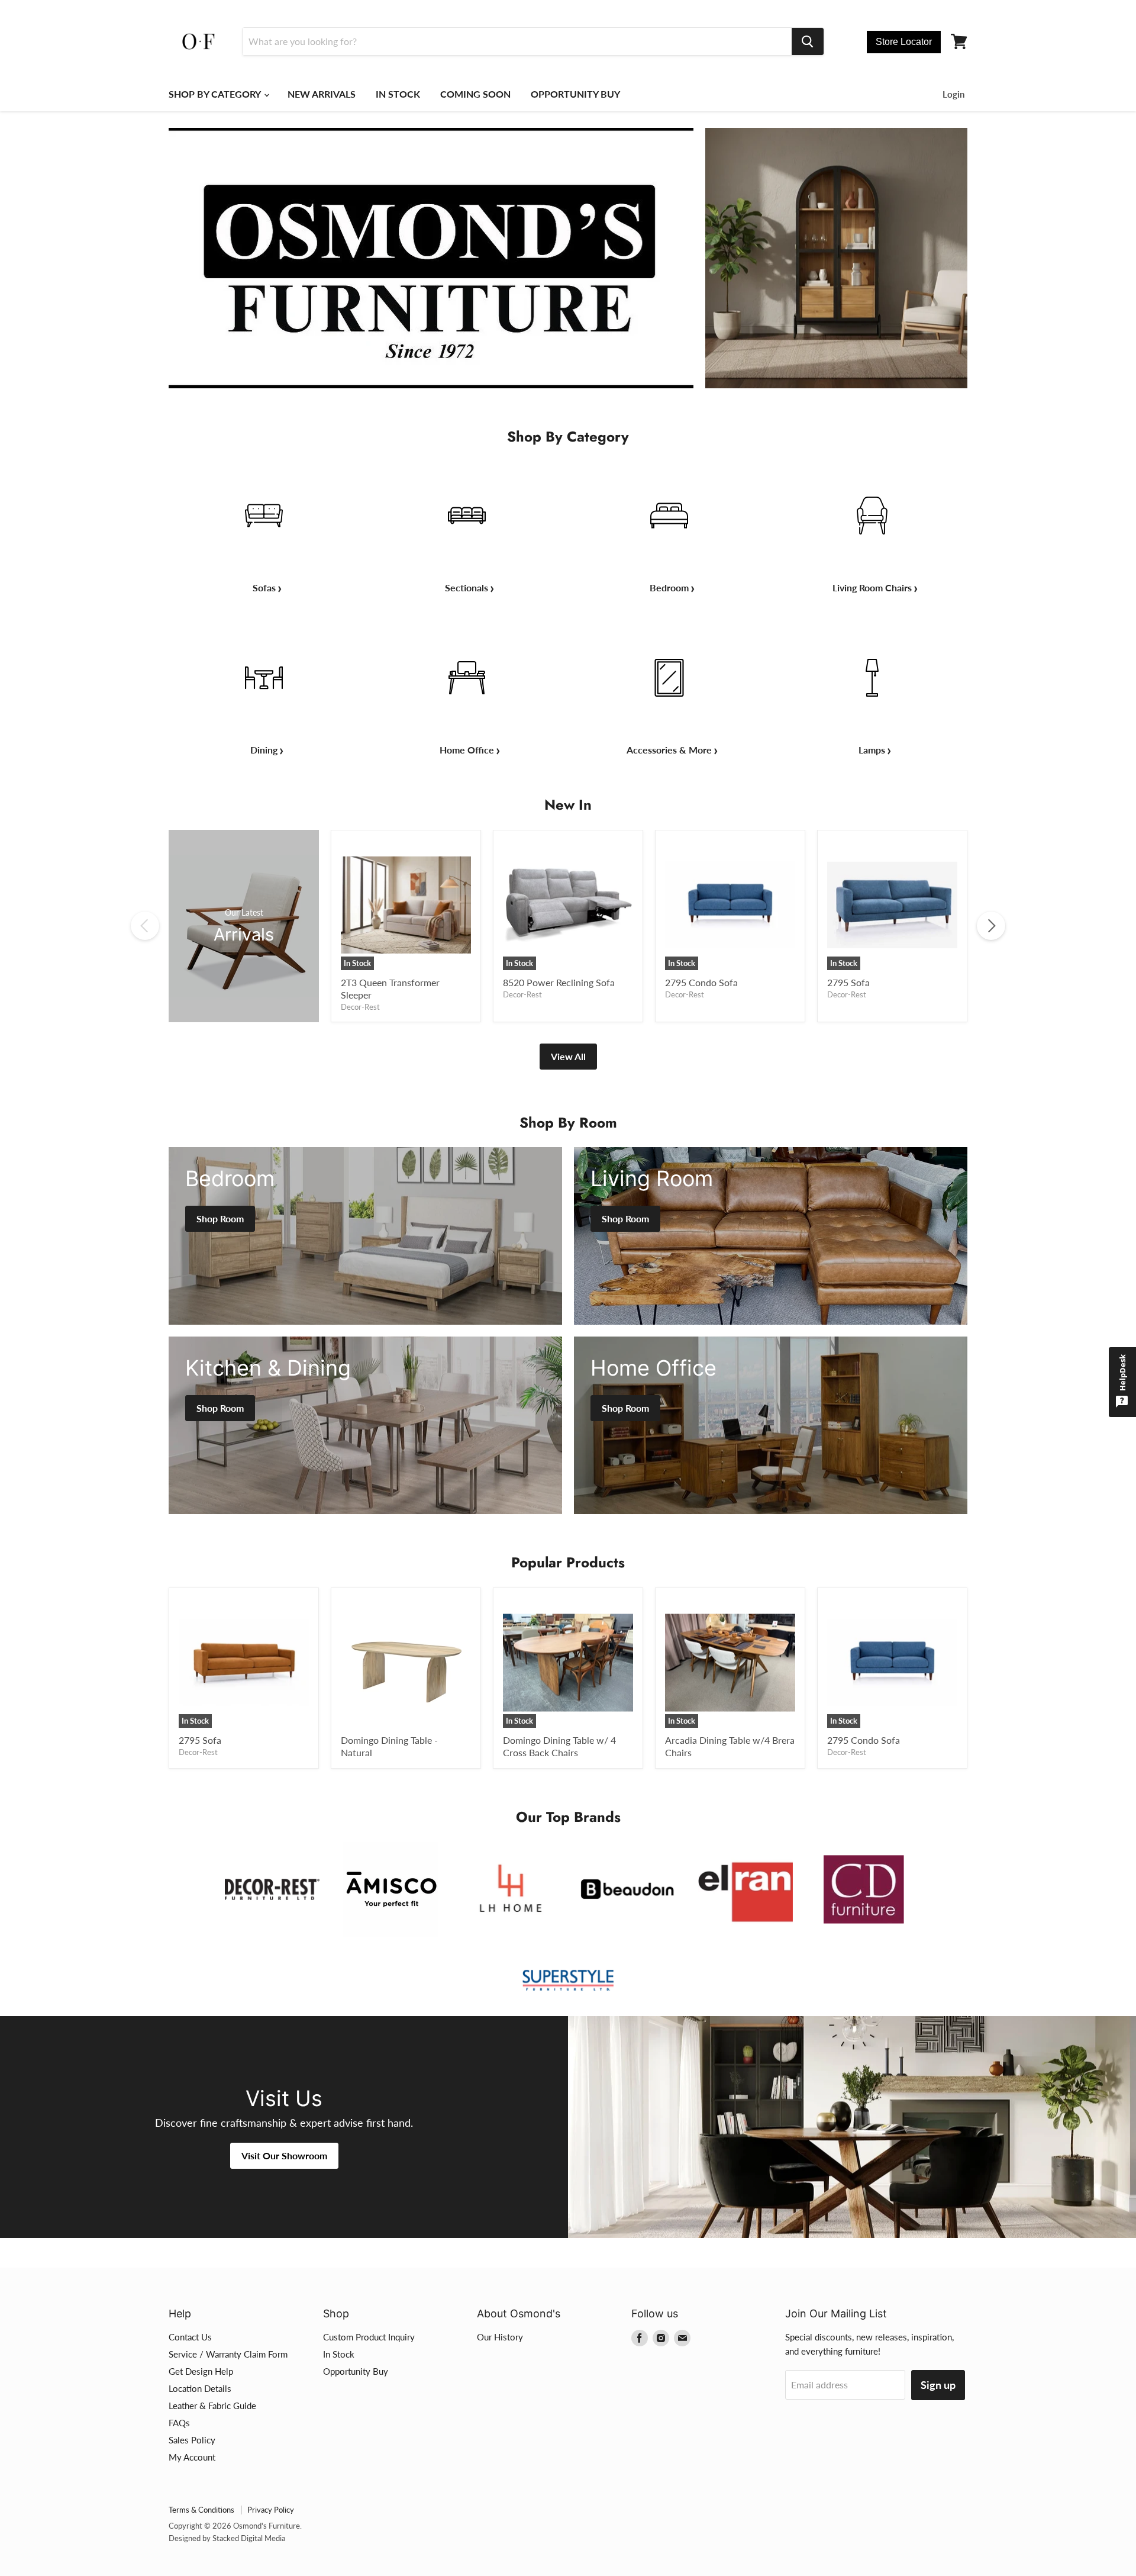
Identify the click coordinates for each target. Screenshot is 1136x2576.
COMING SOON (475, 94)
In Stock (339, 2354)
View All (568, 1056)
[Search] (808, 41)
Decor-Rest (360, 1007)
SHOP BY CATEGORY (216, 94)
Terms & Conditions (201, 2510)
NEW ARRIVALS (322, 94)
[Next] (991, 926)
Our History (500, 2337)
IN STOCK (398, 94)
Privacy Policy (271, 2510)
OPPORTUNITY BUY (575, 94)
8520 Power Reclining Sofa (559, 982)
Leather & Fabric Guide (212, 2406)
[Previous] (145, 926)
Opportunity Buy (356, 2371)
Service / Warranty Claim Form (228, 2354)
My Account (192, 2457)
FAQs (179, 2423)
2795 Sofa (848, 982)
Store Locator (904, 42)
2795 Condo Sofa (701, 982)
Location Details (200, 2388)
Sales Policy (192, 2440)
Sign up (938, 2385)
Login (953, 94)
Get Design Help (201, 2371)
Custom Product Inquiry (369, 2337)
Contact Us (190, 2337)
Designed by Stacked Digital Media (227, 2538)
